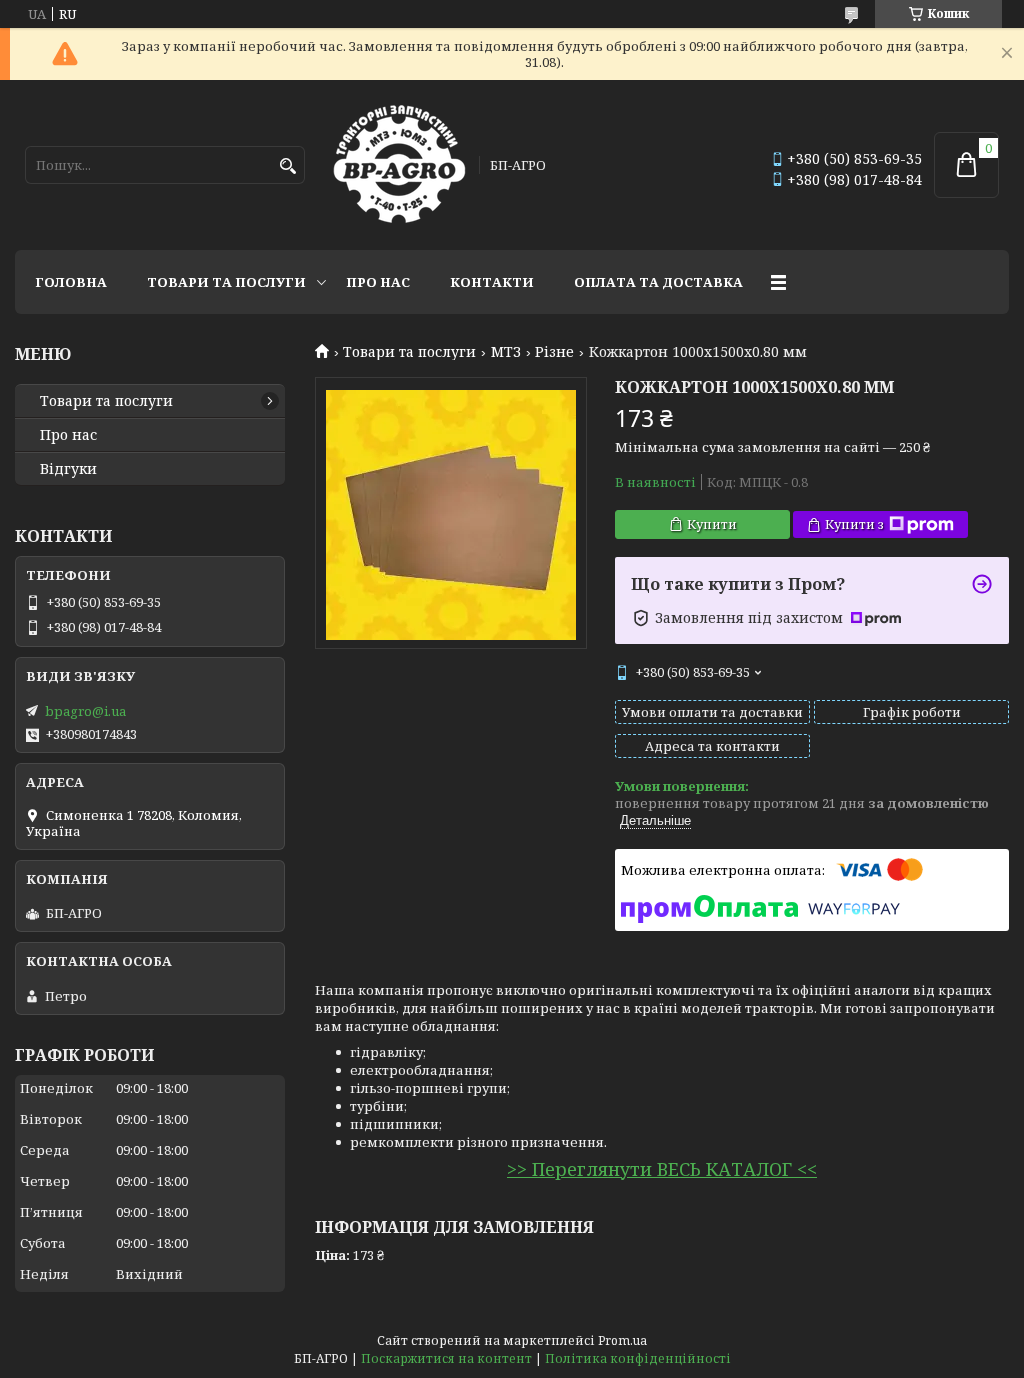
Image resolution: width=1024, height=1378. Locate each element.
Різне (554, 352)
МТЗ (506, 352)
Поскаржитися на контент (446, 1358)
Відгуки (68, 469)
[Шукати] (287, 166)
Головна (71, 282)
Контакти (492, 282)
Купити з (854, 524)
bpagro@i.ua (85, 711)
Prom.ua (622, 1340)
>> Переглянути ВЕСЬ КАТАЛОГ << (662, 1169)
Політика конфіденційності (638, 1358)
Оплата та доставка (658, 282)
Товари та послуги (226, 282)
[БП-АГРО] (399, 165)
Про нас (378, 282)
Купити (712, 524)
